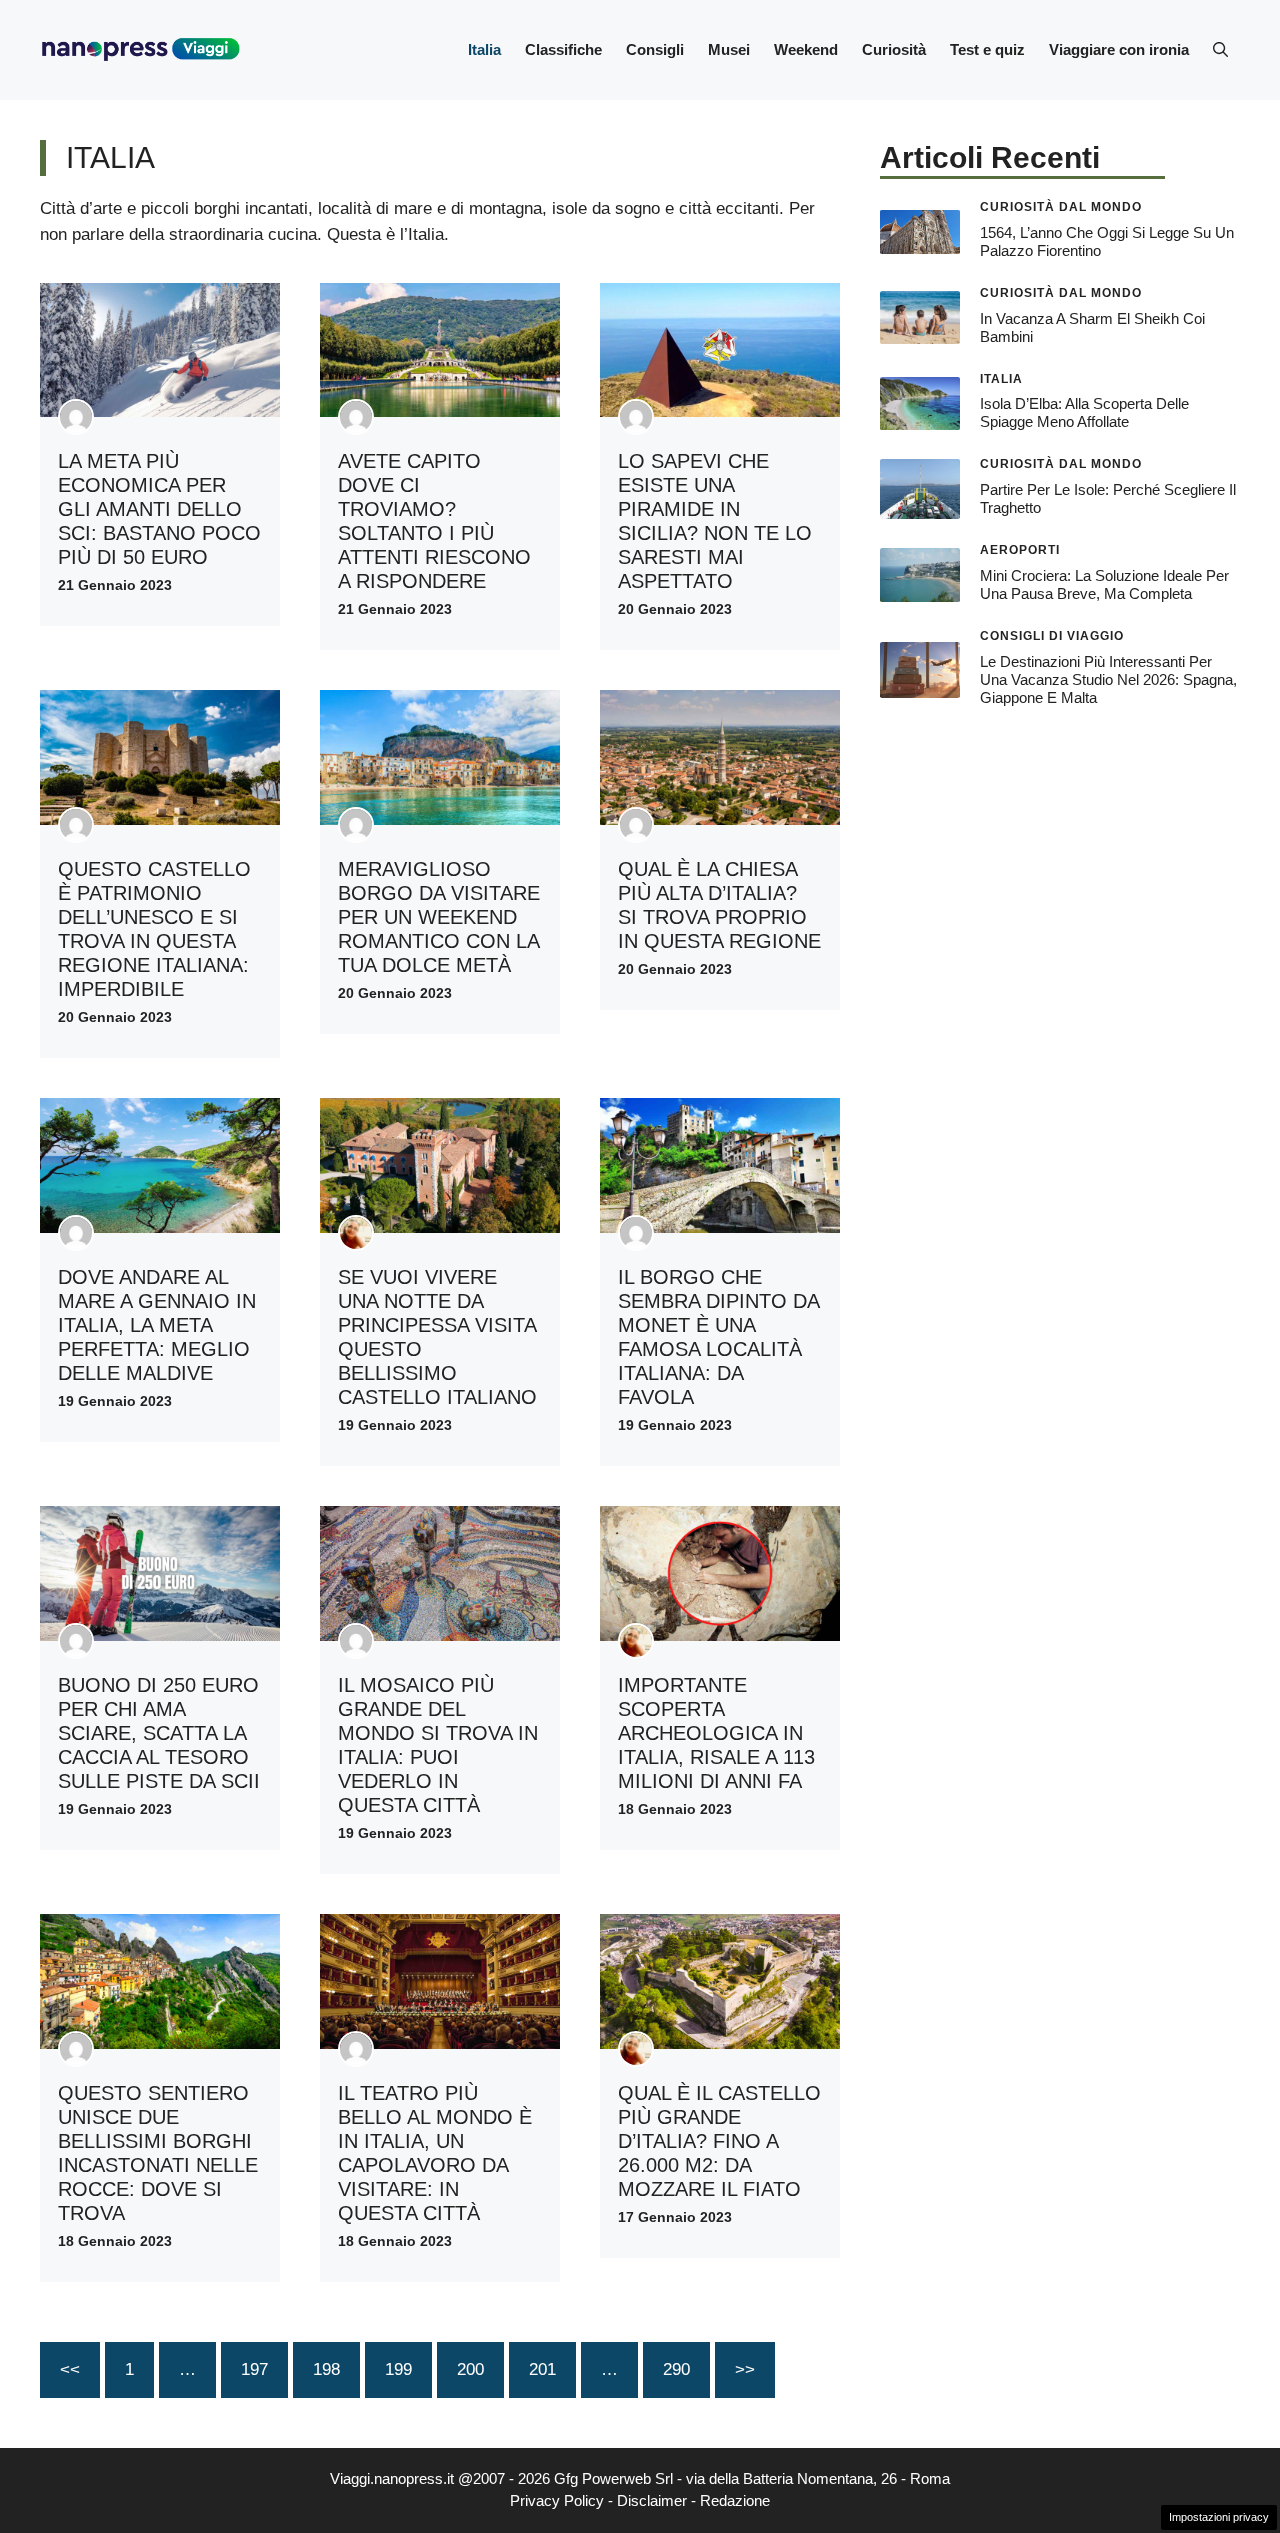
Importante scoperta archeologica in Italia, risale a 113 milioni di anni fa (716, 1733)
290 (676, 2369)
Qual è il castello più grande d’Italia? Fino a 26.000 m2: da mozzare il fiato (719, 2141)
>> (745, 2369)
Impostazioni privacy (1219, 2517)
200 (470, 2369)
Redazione (735, 2500)
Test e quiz (987, 49)
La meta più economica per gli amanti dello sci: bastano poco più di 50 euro (159, 509)
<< (70, 2369)
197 (254, 2369)
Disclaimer (652, 2500)
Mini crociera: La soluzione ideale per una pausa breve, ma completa (1104, 584)
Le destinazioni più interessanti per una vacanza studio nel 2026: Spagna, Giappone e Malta (1108, 679)
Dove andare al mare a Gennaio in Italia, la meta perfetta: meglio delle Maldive (157, 1325)
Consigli (655, 49)
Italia (484, 49)
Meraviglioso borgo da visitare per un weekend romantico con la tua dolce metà (439, 917)
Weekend (806, 49)
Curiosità (894, 49)
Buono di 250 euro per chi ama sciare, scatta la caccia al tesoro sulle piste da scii (159, 1733)
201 (542, 2369)
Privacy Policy (557, 2500)
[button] (1220, 50)
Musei (729, 49)
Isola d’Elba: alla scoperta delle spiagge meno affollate (1084, 412)
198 (326, 2369)
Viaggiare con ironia (1119, 49)
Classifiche (563, 49)
